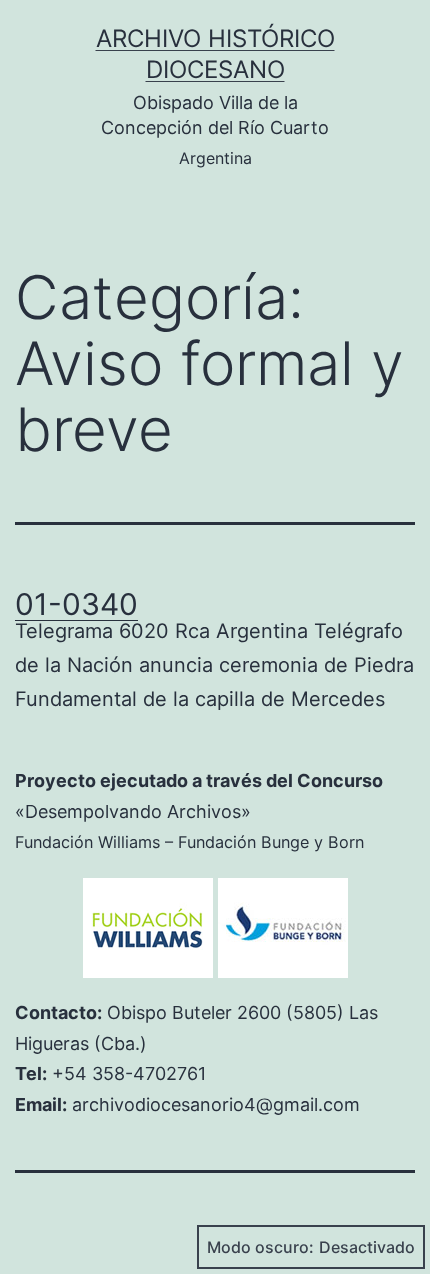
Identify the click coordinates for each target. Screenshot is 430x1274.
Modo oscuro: (260, 1247)
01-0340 (76, 604)
